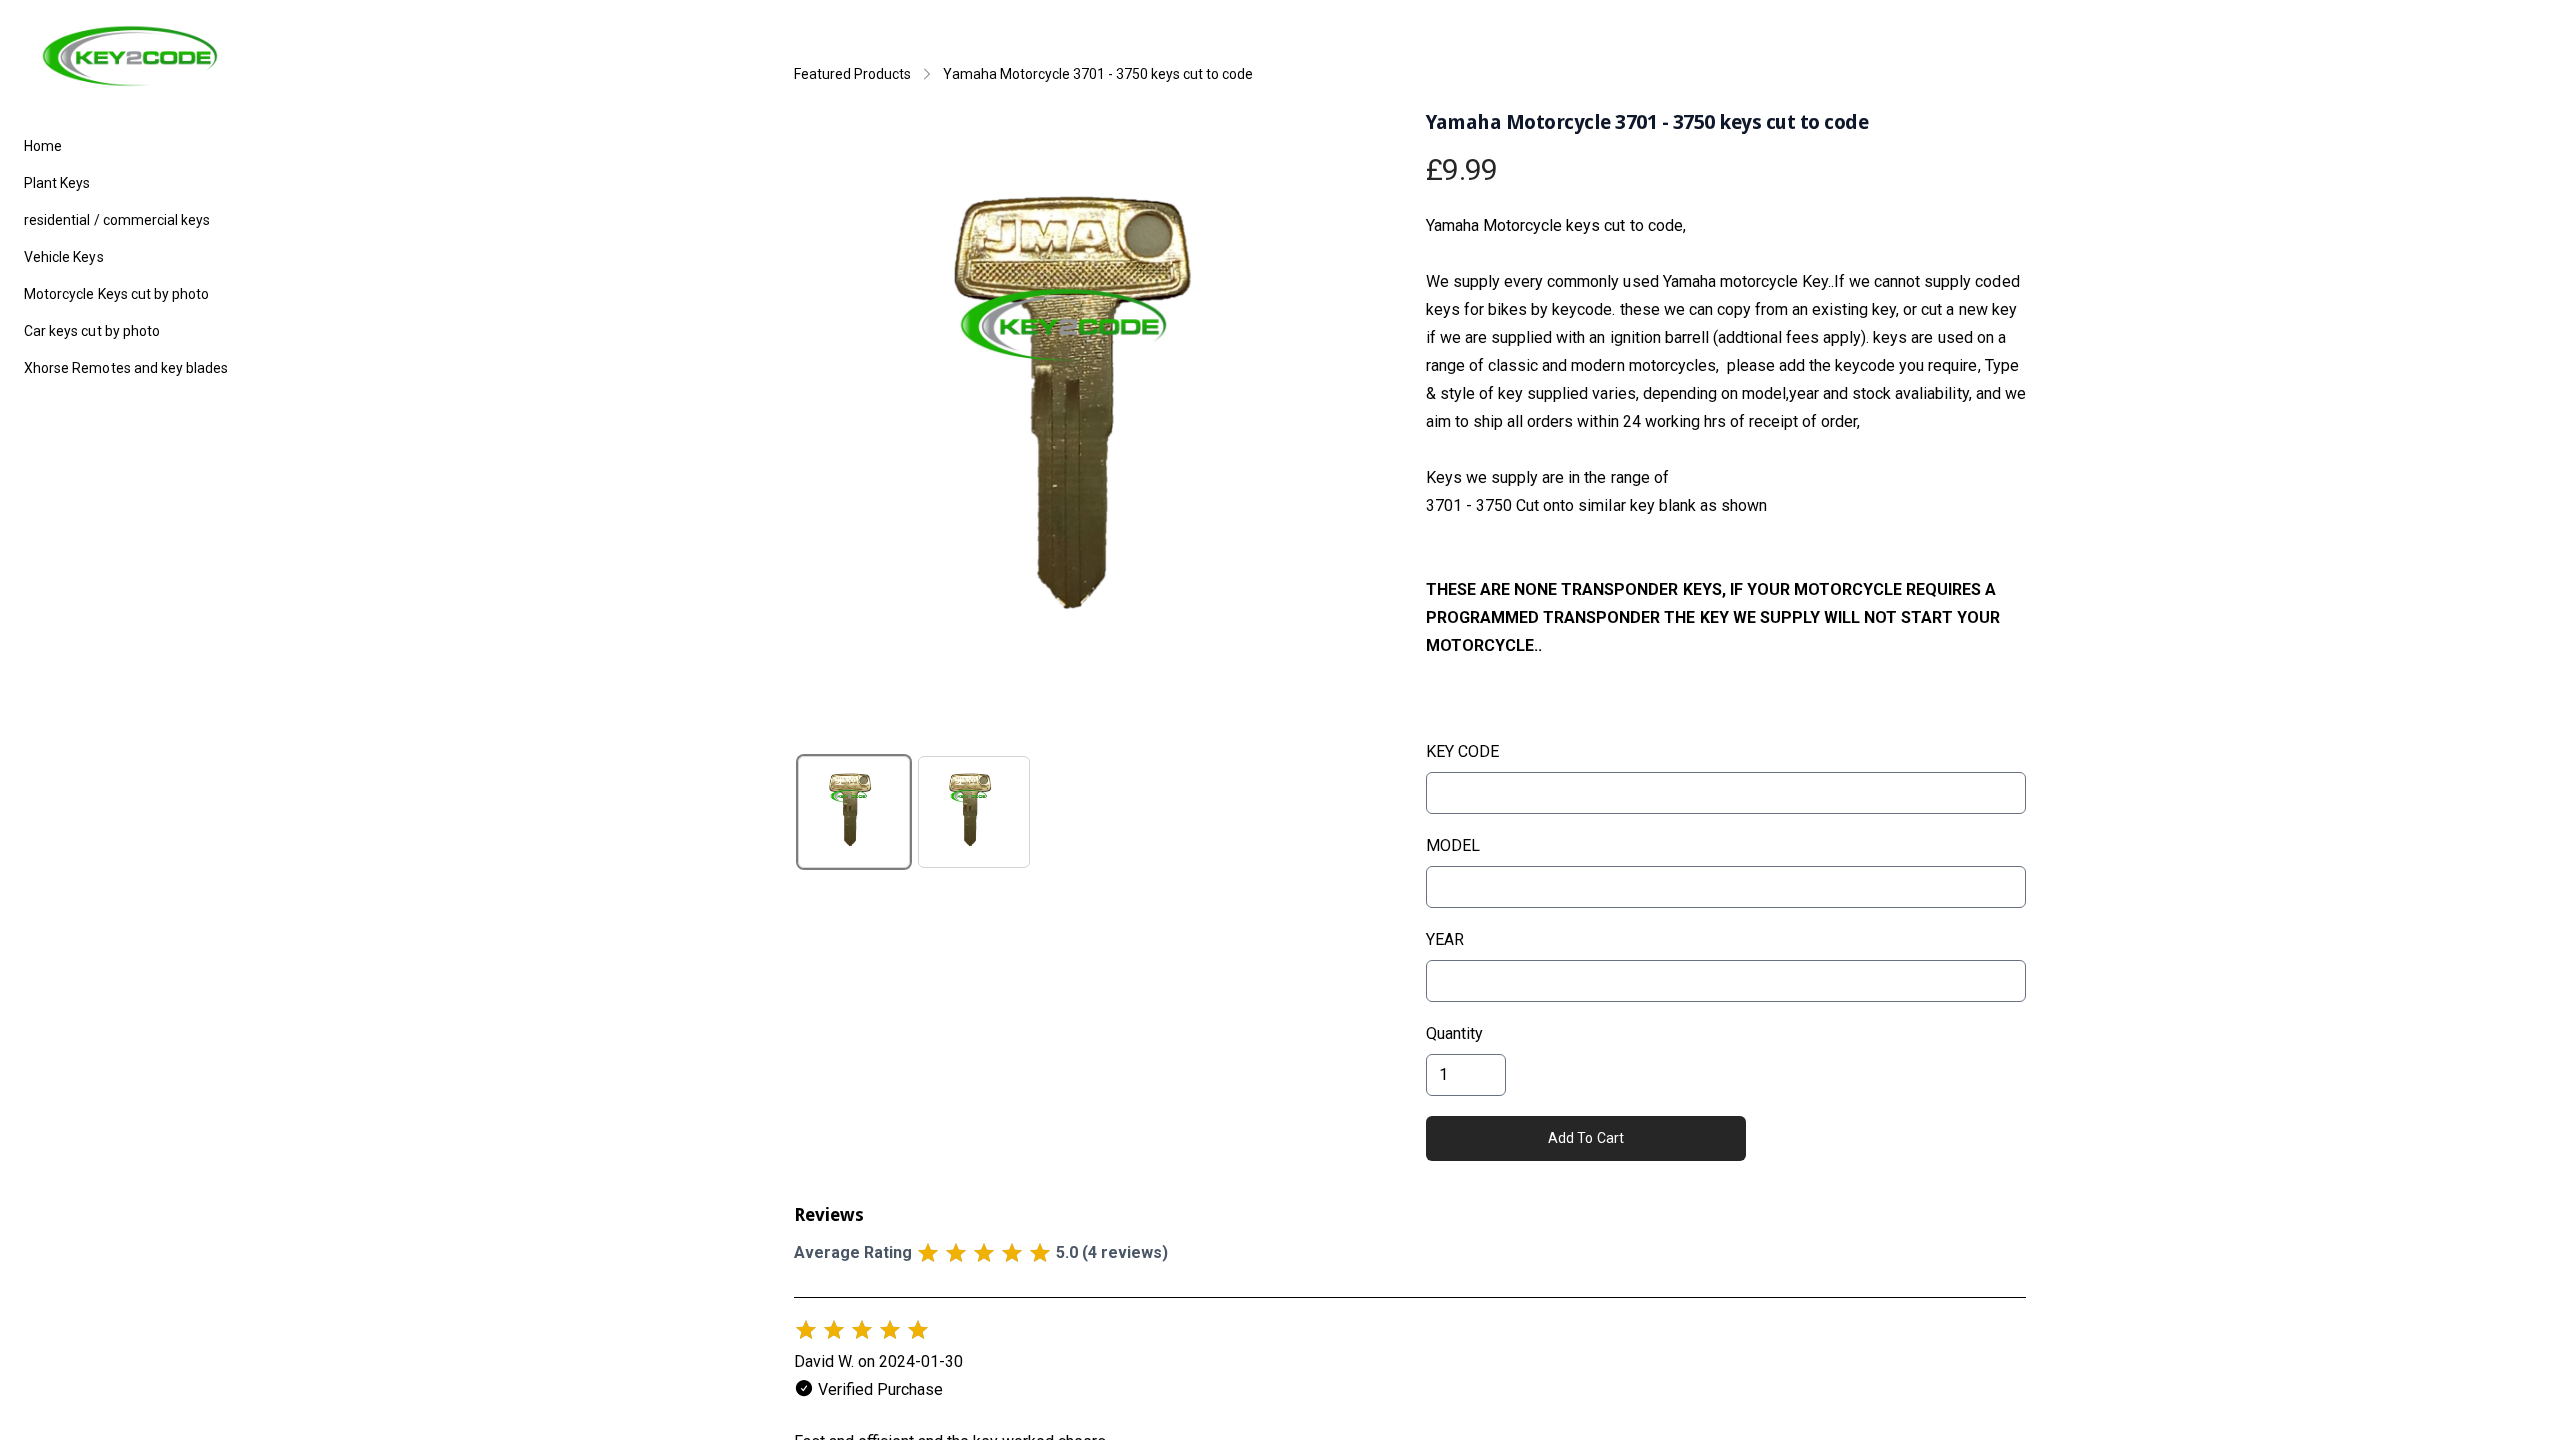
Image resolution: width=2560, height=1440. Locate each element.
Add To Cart (1586, 1138)
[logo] (130, 56)
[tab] (854, 812)
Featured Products (852, 74)
